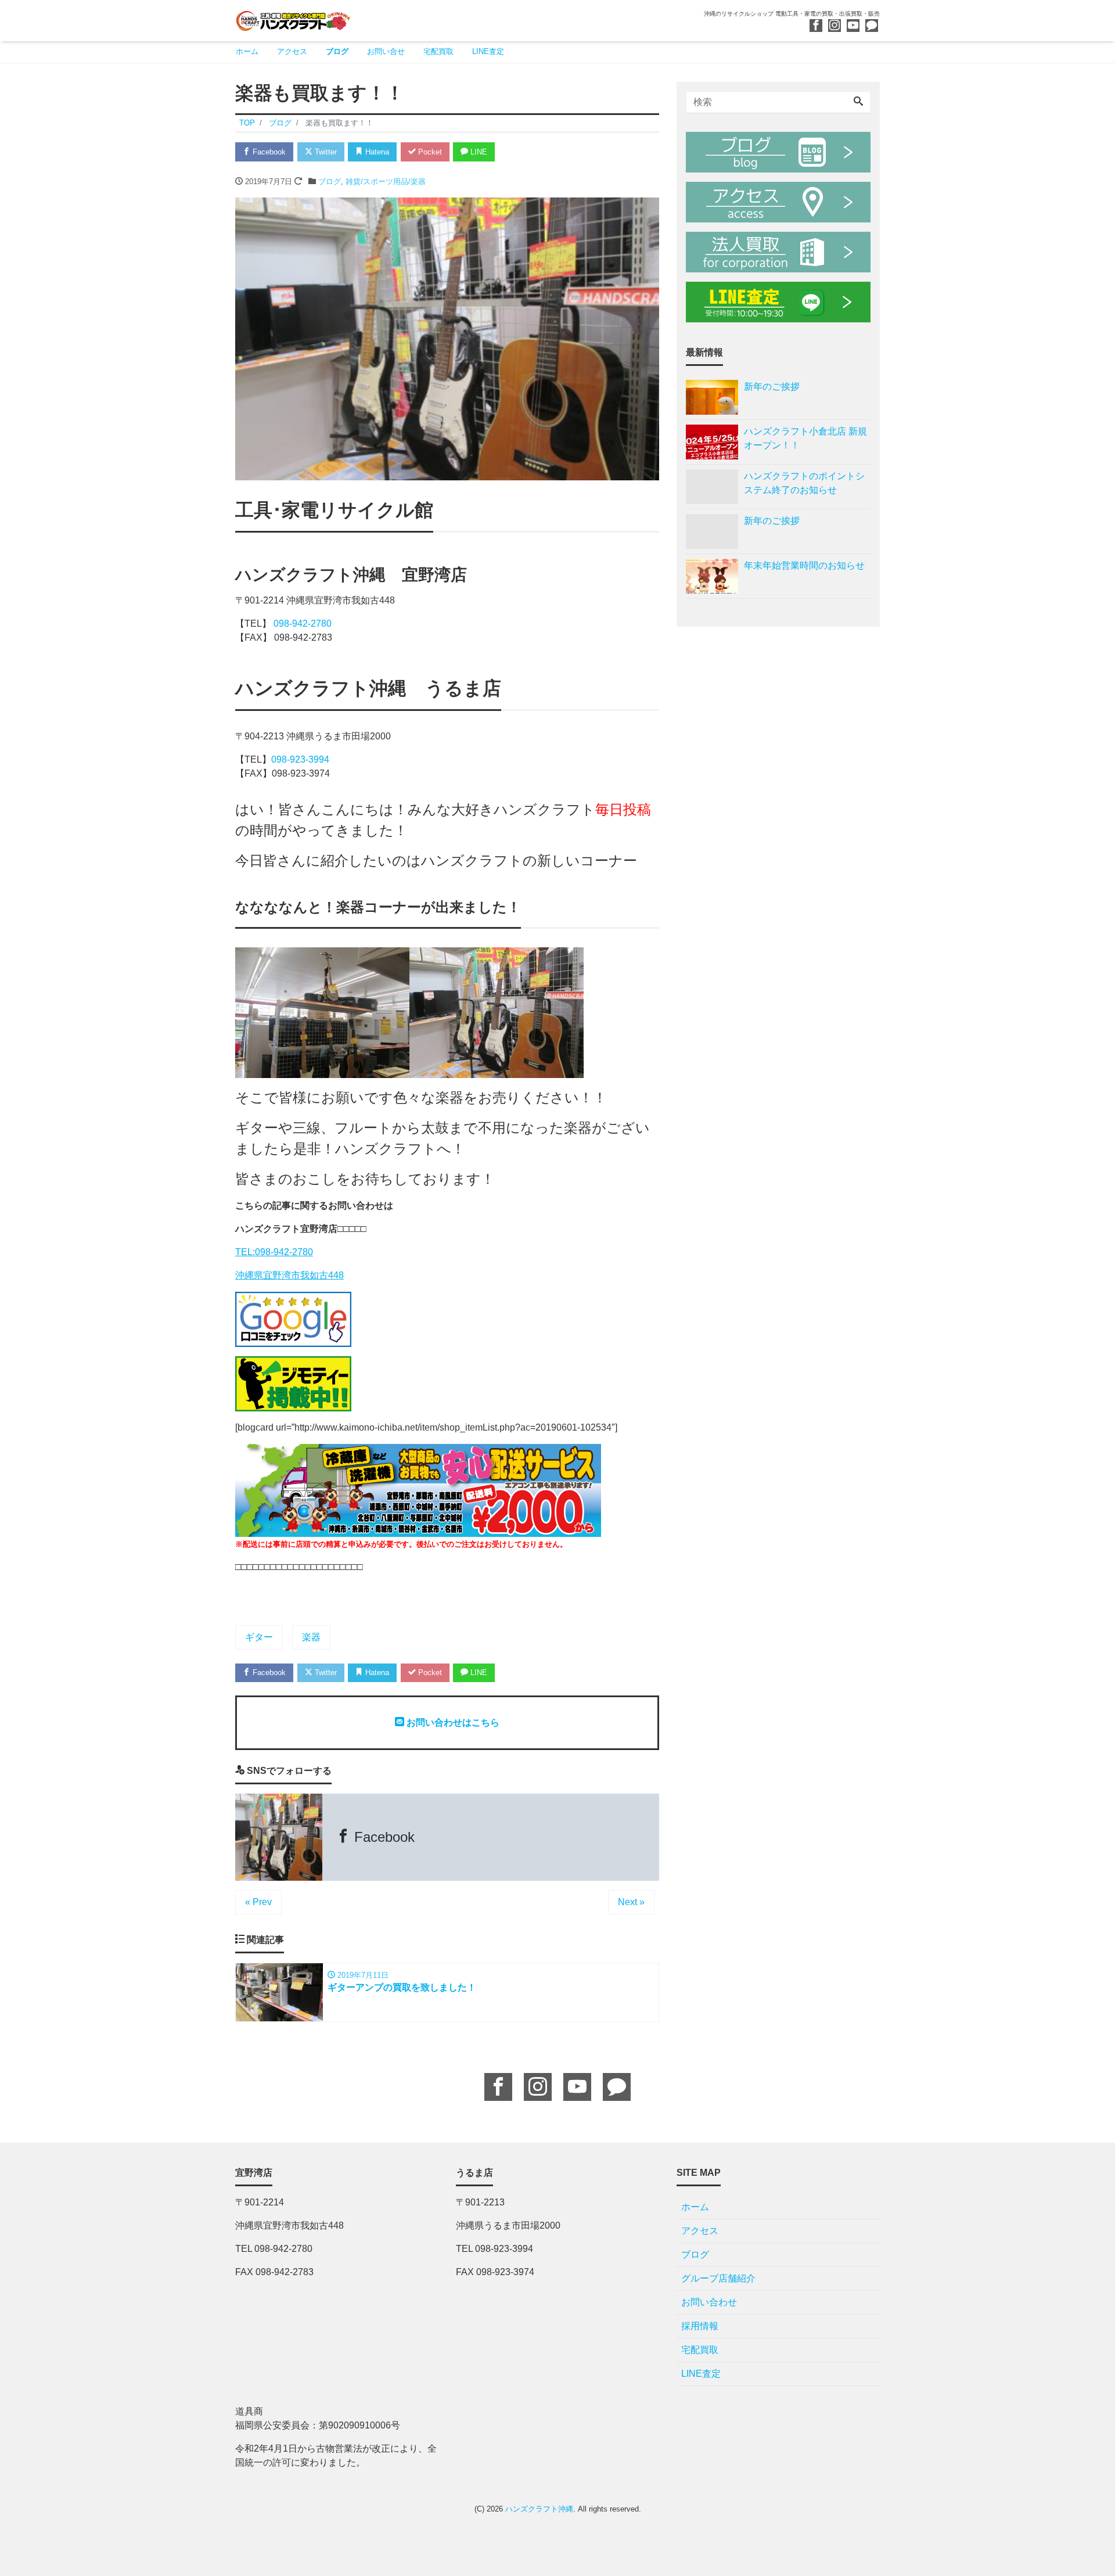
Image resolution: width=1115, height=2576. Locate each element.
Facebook (268, 152)
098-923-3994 (300, 759)
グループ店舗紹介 (718, 2278)
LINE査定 (488, 51)
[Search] (858, 102)
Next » (631, 1902)
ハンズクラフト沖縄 (539, 2509)
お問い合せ (386, 51)
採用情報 (700, 2326)
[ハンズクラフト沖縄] (293, 19)
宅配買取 (438, 51)
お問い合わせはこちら (452, 1722)
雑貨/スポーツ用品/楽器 (386, 182)
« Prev (258, 1902)
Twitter (325, 152)
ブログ (337, 51)
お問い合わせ (709, 2302)
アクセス (292, 51)
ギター (259, 1637)
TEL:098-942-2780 (274, 1252)
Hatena (376, 152)
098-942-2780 (303, 624)
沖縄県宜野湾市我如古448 (289, 1275)
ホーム (247, 51)
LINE (478, 152)
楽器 (311, 1637)
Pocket (429, 152)
